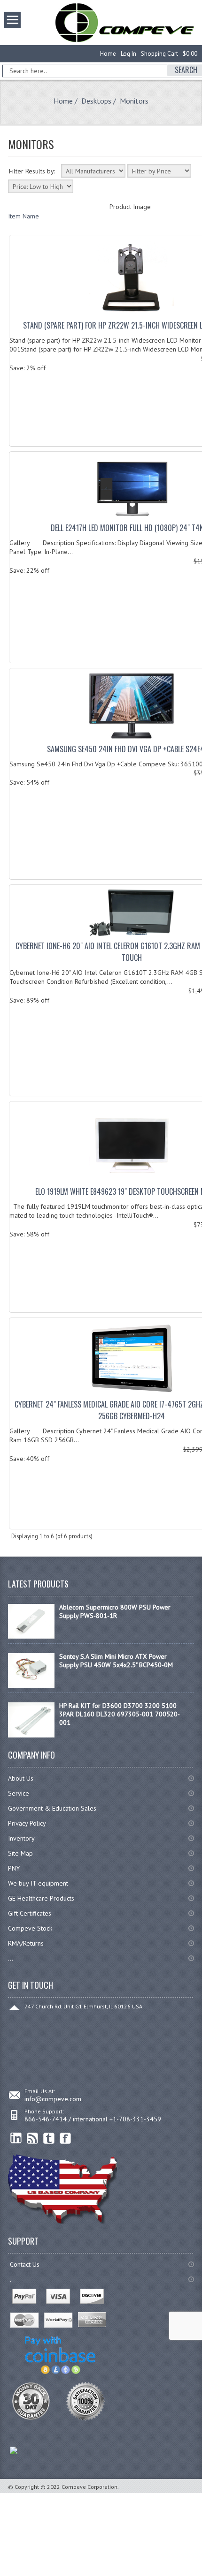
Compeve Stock (30, 1928)
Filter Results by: (32, 171)
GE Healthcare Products (41, 1898)
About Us (21, 1778)
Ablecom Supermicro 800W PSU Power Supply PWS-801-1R (115, 1611)
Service (19, 1793)
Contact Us (25, 2264)
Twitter (49, 2138)
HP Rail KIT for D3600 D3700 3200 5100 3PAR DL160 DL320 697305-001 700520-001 (120, 1714)
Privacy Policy (27, 1823)
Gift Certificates (30, 1913)
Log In (128, 54)
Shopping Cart (159, 54)
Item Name (23, 216)
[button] (202, 2576)
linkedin (16, 2138)
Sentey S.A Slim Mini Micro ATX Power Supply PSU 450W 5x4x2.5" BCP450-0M (116, 1661)
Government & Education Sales (52, 1808)
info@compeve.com (53, 2099)
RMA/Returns (26, 1943)
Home (108, 54)
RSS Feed (33, 2138)
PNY (14, 1868)
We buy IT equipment (38, 1883)
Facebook (66, 2138)
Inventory (21, 1838)
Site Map (20, 1853)
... (11, 1958)
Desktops (96, 101)
